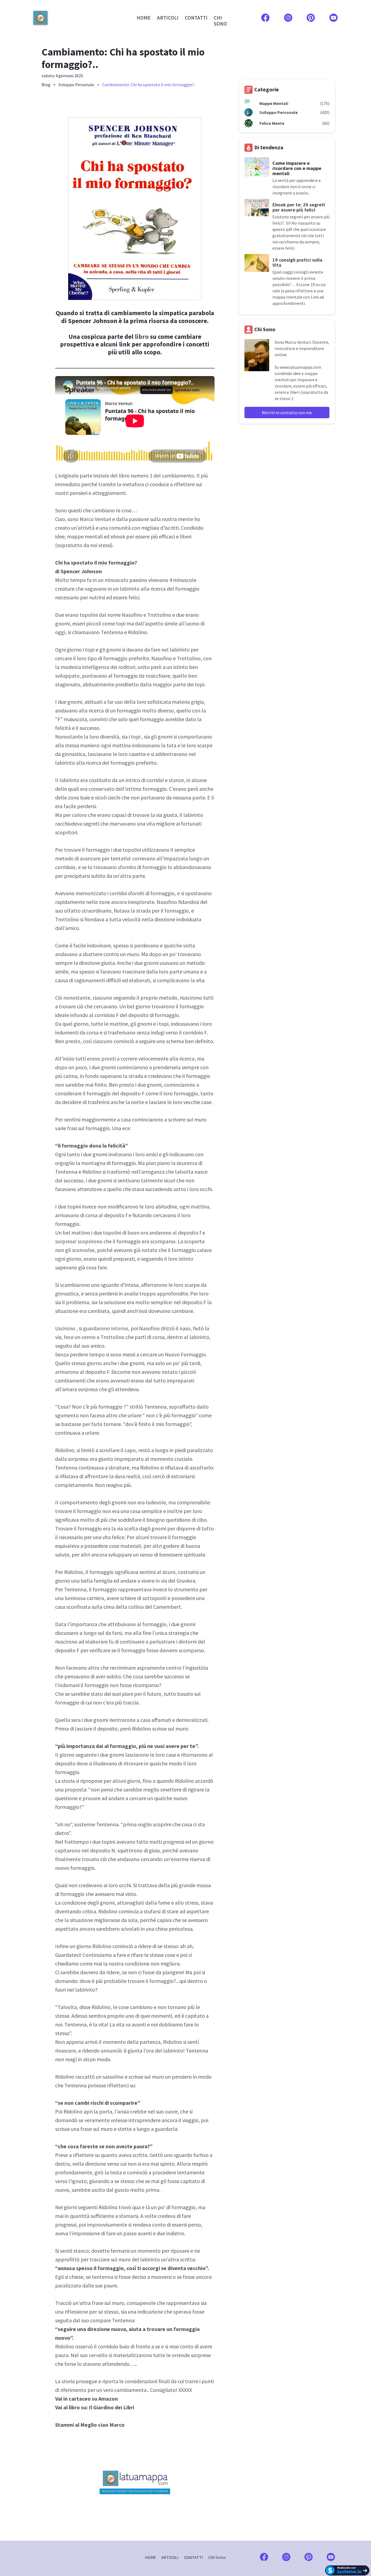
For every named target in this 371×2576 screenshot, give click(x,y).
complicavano (173, 980)
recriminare (123, 1668)
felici (134, 597)
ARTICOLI (168, 18)
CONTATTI (196, 18)
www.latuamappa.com (300, 367)
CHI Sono (217, 2557)
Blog (46, 85)
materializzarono (133, 2355)
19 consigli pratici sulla (297, 260)
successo (89, 728)
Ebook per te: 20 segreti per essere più (299, 207)
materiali (131, 1546)
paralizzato (68, 2285)
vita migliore (161, 824)
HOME (144, 18)
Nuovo (172, 1354)
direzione (165, 919)
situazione (67, 1311)
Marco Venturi (95, 519)
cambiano (103, 510)
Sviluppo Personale (76, 85)
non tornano (172, 2007)
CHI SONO (220, 21)
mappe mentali (85, 536)
